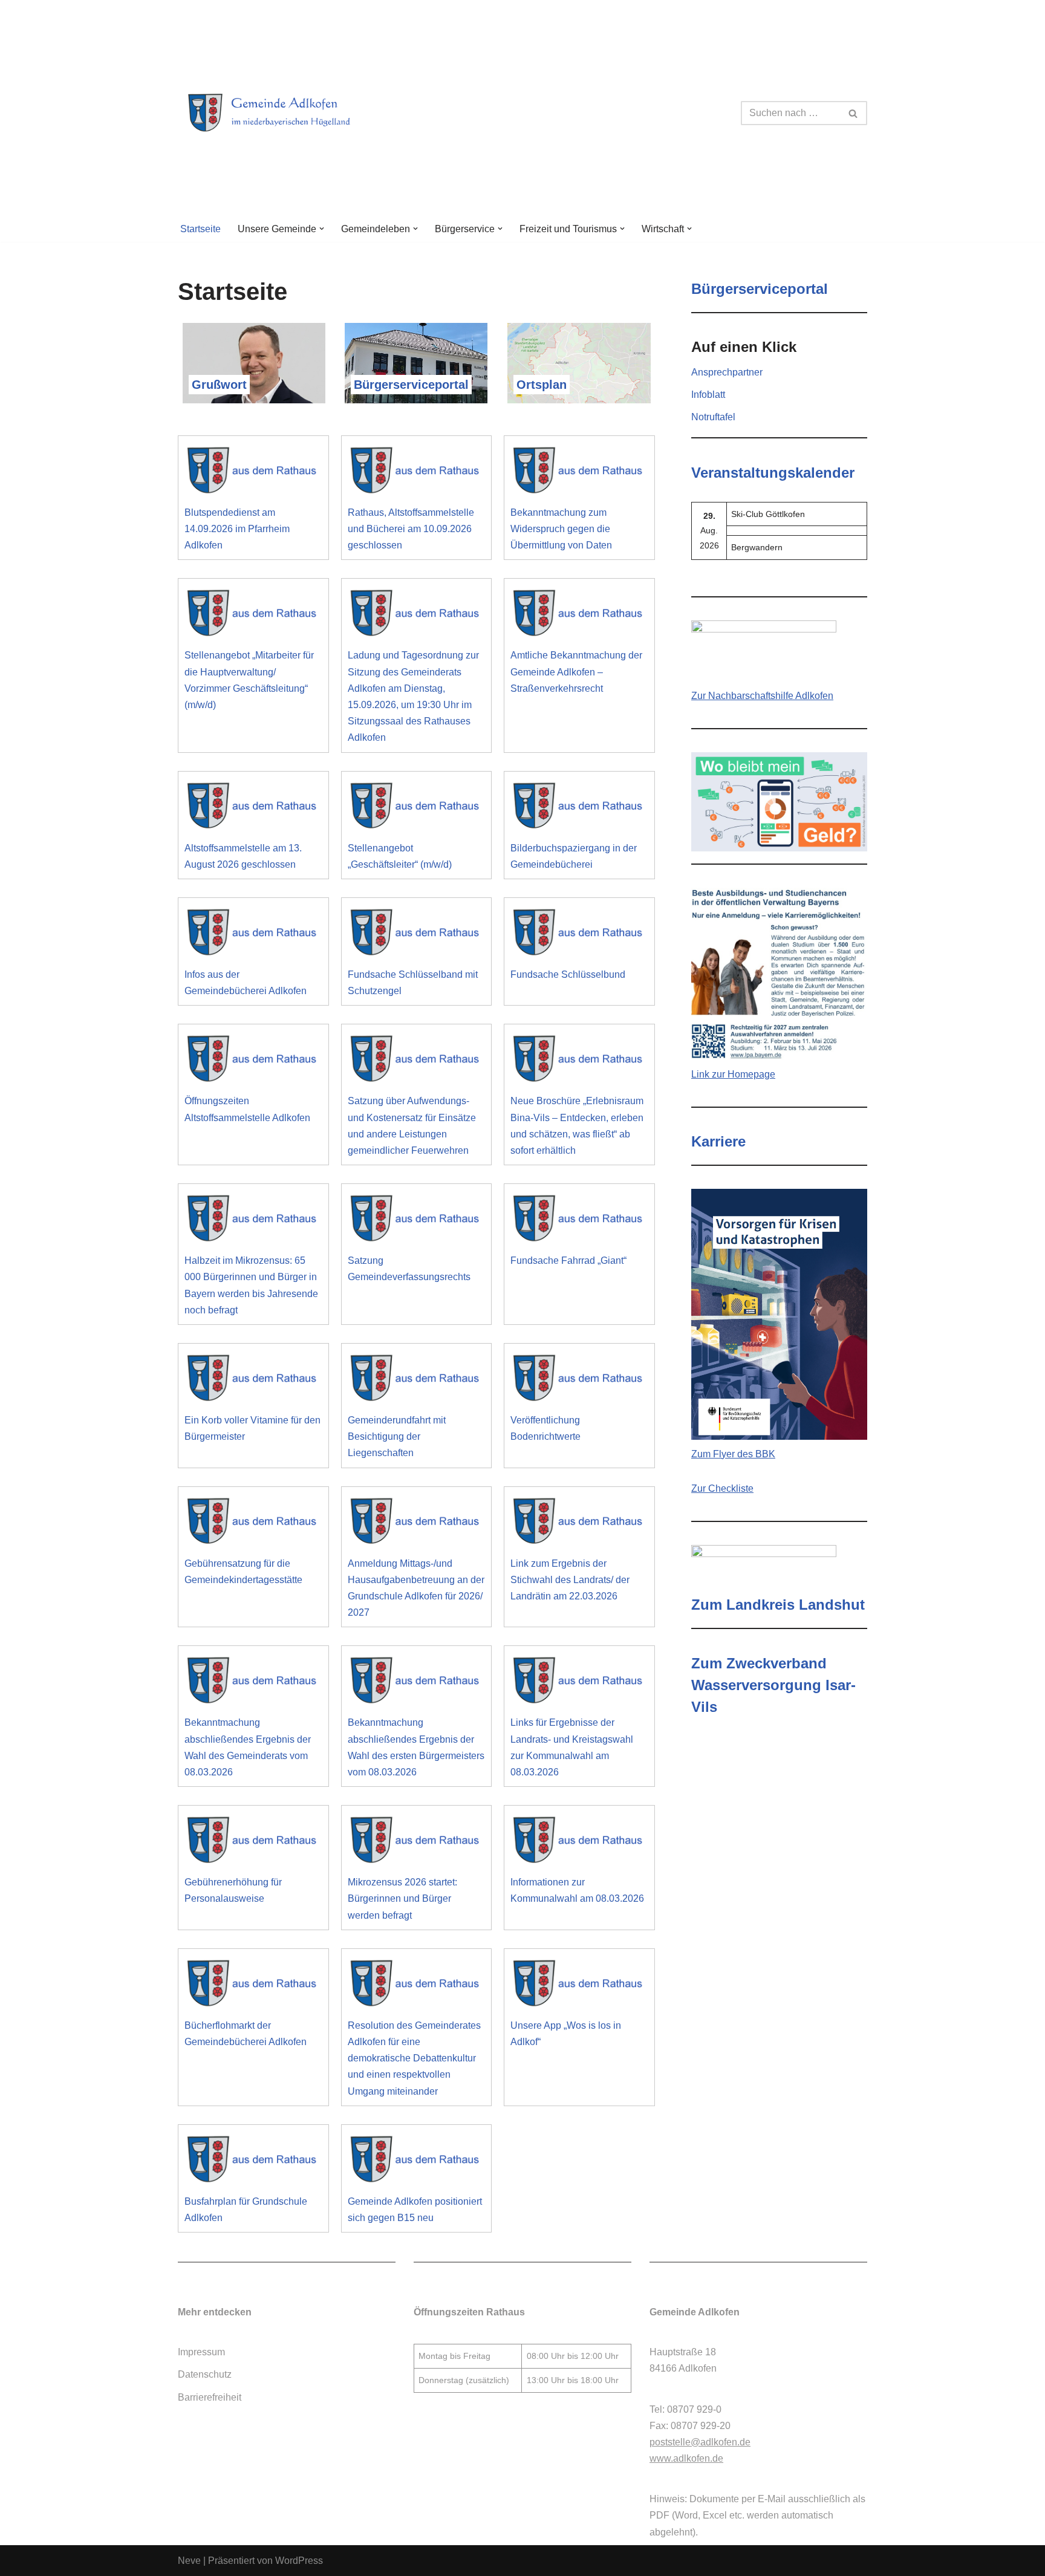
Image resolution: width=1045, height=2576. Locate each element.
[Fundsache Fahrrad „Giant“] (579, 1221)
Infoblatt (708, 395)
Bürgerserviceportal (411, 385)
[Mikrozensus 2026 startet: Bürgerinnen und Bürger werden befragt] (417, 1843)
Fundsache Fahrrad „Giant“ (568, 1260)
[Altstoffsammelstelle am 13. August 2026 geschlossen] (253, 809)
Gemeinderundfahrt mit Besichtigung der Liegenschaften (397, 1436)
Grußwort (219, 385)
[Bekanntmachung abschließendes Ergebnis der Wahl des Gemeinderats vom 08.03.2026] (253, 1683)
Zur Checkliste (722, 1488)
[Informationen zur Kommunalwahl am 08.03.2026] (579, 1843)
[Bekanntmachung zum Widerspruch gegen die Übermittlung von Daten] (579, 473)
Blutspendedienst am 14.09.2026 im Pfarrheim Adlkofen (237, 529)
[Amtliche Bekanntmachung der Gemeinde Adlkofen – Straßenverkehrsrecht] (579, 616)
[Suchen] (854, 113)
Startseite (200, 229)
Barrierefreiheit (210, 2397)
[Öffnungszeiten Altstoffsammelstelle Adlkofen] (253, 1062)
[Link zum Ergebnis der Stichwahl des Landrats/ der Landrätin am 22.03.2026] (579, 1524)
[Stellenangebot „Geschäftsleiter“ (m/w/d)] (417, 809)
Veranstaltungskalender (773, 473)
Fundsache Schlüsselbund (568, 974)
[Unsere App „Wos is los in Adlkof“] (579, 1986)
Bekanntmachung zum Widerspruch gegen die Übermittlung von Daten (561, 529)
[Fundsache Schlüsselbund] (579, 935)
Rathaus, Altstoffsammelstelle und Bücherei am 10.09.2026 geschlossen (411, 529)
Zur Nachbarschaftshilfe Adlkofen (762, 696)
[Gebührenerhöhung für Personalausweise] (253, 1843)
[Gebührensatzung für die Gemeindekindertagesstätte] (253, 1524)
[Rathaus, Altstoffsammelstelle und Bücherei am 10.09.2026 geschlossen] (417, 473)
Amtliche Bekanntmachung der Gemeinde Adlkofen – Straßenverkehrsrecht (576, 672)
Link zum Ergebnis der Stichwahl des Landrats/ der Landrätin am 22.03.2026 (570, 1580)
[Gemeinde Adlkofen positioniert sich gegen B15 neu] (417, 2162)
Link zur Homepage (733, 1074)
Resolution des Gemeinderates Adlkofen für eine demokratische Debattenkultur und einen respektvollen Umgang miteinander (414, 2058)
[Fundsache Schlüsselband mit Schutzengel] (417, 935)
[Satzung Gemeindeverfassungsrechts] (417, 1221)
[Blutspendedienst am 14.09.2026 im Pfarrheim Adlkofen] (253, 473)
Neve (189, 2561)
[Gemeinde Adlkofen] (284, 113)
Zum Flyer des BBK (733, 1454)
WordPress (299, 2561)
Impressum (201, 2352)
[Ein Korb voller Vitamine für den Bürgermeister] (253, 1381)
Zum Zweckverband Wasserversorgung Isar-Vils (773, 1685)
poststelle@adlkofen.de (700, 2442)
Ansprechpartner (727, 372)
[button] (322, 229)
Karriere (718, 1141)
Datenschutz (205, 2374)
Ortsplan (542, 385)
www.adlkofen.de (686, 2458)
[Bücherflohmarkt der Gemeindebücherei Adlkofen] (253, 1986)
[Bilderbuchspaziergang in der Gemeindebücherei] (579, 809)
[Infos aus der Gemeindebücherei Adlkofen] (253, 935)
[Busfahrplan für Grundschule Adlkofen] (253, 2162)
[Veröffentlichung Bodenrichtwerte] (579, 1381)
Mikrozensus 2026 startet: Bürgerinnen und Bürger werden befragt (402, 1898)
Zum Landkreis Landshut (778, 1605)
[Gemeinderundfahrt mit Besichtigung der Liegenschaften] (417, 1381)
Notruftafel (713, 417)
